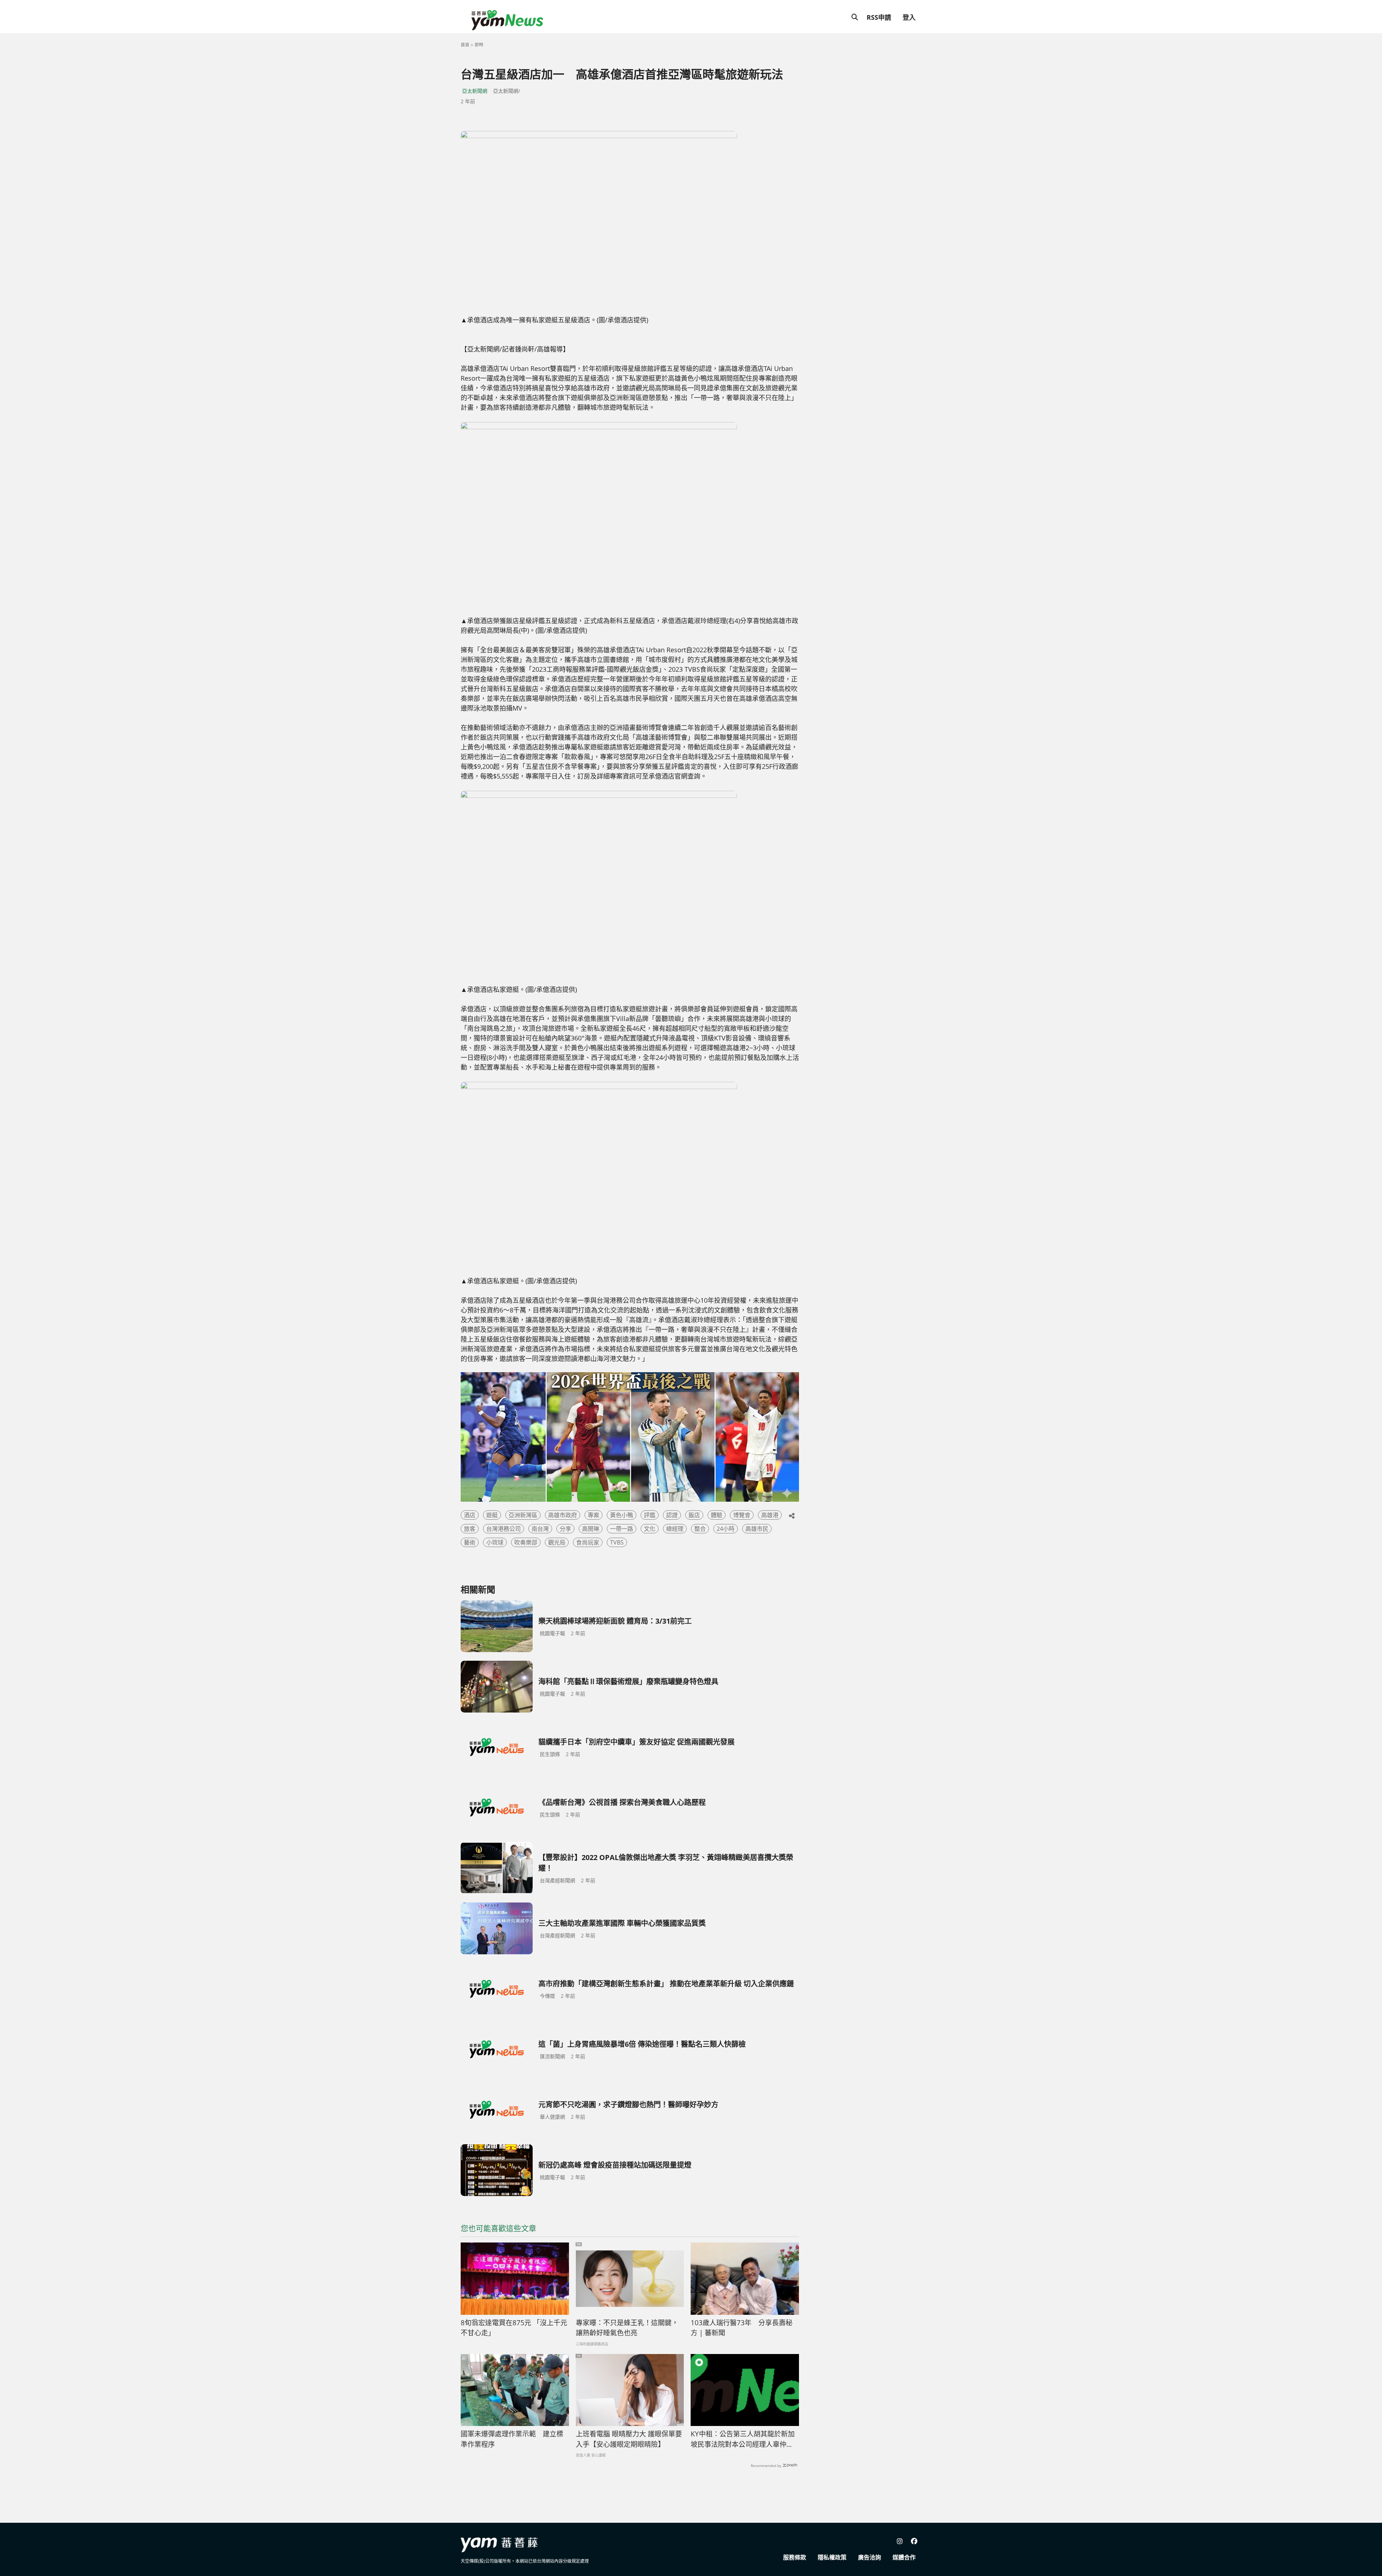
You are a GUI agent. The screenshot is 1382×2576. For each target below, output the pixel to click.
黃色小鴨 (622, 1515)
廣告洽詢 (870, 2557)
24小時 (726, 1529)
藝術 (470, 1542)
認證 (672, 1515)
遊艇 (492, 1515)
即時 (479, 45)
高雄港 (770, 1515)
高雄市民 (757, 1529)
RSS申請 (879, 17)
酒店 (470, 1515)
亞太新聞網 (475, 91)
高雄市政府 (563, 1515)
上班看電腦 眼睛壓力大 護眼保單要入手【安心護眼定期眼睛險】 (629, 2439)
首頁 (465, 45)
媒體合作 (904, 2557)
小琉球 (495, 1542)
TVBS (617, 1542)
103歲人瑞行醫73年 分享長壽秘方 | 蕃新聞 (742, 2328)
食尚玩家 (588, 1542)
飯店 (694, 1515)
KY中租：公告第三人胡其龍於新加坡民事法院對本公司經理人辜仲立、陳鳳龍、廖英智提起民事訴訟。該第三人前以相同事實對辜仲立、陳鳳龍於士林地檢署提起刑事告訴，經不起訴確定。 (743, 2439)
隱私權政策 (832, 2557)
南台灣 (540, 1529)
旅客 (470, 1529)
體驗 (717, 1515)
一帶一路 (622, 1529)
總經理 (675, 1529)
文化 (650, 1529)
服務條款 (795, 2557)
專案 (593, 1515)
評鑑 (650, 1515)
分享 (565, 1529)
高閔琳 (591, 1529)
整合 (700, 1529)
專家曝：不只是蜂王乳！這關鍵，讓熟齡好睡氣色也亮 (627, 2328)
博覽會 (742, 1515)
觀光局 (557, 1542)
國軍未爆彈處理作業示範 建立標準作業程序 (512, 2439)
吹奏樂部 (526, 1542)
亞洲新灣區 (523, 1515)
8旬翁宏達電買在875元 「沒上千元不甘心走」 (514, 2328)
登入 (909, 17)
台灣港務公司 (503, 1529)
